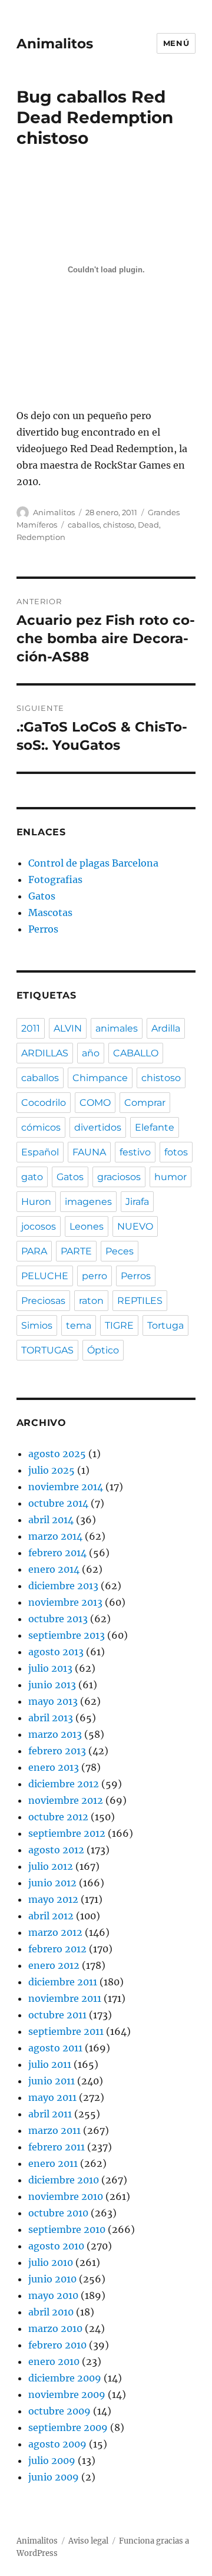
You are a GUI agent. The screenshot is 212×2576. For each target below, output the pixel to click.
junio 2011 (52, 2081)
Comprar (145, 1103)
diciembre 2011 (63, 1982)
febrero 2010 (57, 2345)
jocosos (39, 1226)
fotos (176, 1152)
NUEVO (135, 1226)
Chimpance (100, 1078)
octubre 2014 (58, 1503)
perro (95, 1276)
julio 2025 (52, 1470)
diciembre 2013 (63, 1586)
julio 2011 (50, 2064)
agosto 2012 (56, 1850)
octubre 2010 (58, 2213)
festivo (135, 1152)
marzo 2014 (55, 1536)
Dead (148, 525)
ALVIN (68, 1028)
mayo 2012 (53, 1899)
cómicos (41, 1127)
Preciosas (43, 1301)
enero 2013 (54, 1767)
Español (40, 1152)
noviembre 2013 (65, 1602)
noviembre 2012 (66, 1800)
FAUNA (89, 1152)
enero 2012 (54, 1965)
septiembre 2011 (66, 2031)
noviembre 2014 (66, 1487)
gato (32, 1177)
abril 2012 (51, 1916)
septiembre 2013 (67, 1635)
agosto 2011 (55, 2048)
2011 (31, 1028)
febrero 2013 (57, 1751)
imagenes (88, 1202)
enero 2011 (53, 2163)
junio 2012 (52, 1883)
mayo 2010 (53, 2295)
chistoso (119, 525)
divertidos (98, 1127)
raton (91, 1301)
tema (79, 1325)
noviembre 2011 (65, 1998)
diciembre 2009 (65, 2378)
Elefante (155, 1127)
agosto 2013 (56, 1652)
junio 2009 (54, 2477)
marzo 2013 (55, 1734)
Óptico (103, 1350)
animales (117, 1028)
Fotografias (55, 879)
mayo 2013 (53, 1701)
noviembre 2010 (66, 2196)
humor (170, 1177)
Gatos (42, 896)
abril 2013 (51, 1718)
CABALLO (136, 1053)
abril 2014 (51, 1520)
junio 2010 (52, 2279)
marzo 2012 (55, 1932)
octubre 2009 (59, 2411)
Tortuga (165, 1325)
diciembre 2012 (64, 1784)
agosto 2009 (57, 2444)
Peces (120, 1251)
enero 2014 (54, 1569)
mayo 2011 (52, 2097)
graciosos (119, 1177)
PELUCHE (45, 1276)
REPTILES (140, 1301)
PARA (34, 1251)
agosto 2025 (57, 1454)
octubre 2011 (57, 2015)
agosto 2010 (56, 2246)
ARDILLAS (45, 1053)
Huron (36, 1202)
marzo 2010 (55, 2328)
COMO (95, 1103)
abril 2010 (51, 2312)
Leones (87, 1226)
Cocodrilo (44, 1103)
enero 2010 (54, 2361)
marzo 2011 (54, 2130)
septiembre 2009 (68, 2427)
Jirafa (137, 1202)
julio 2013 (50, 1668)
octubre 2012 (58, 1817)
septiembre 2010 (67, 2229)
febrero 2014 (57, 1553)
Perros (43, 929)
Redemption (41, 537)
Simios (37, 1325)
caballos (84, 525)
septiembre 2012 (67, 1833)
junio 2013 (52, 1685)
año (91, 1053)
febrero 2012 (57, 1949)
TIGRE (119, 1325)
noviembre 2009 (67, 2394)
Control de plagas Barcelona (93, 863)
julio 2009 (52, 2460)
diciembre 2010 (64, 2180)
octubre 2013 (58, 1619)
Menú (176, 43)
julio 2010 (51, 2262)
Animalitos (55, 44)
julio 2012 (51, 1866)
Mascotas (50, 913)
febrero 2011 (57, 2147)
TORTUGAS (47, 1350)
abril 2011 (50, 2114)
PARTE (76, 1251)
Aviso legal (88, 2541)
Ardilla (166, 1028)
